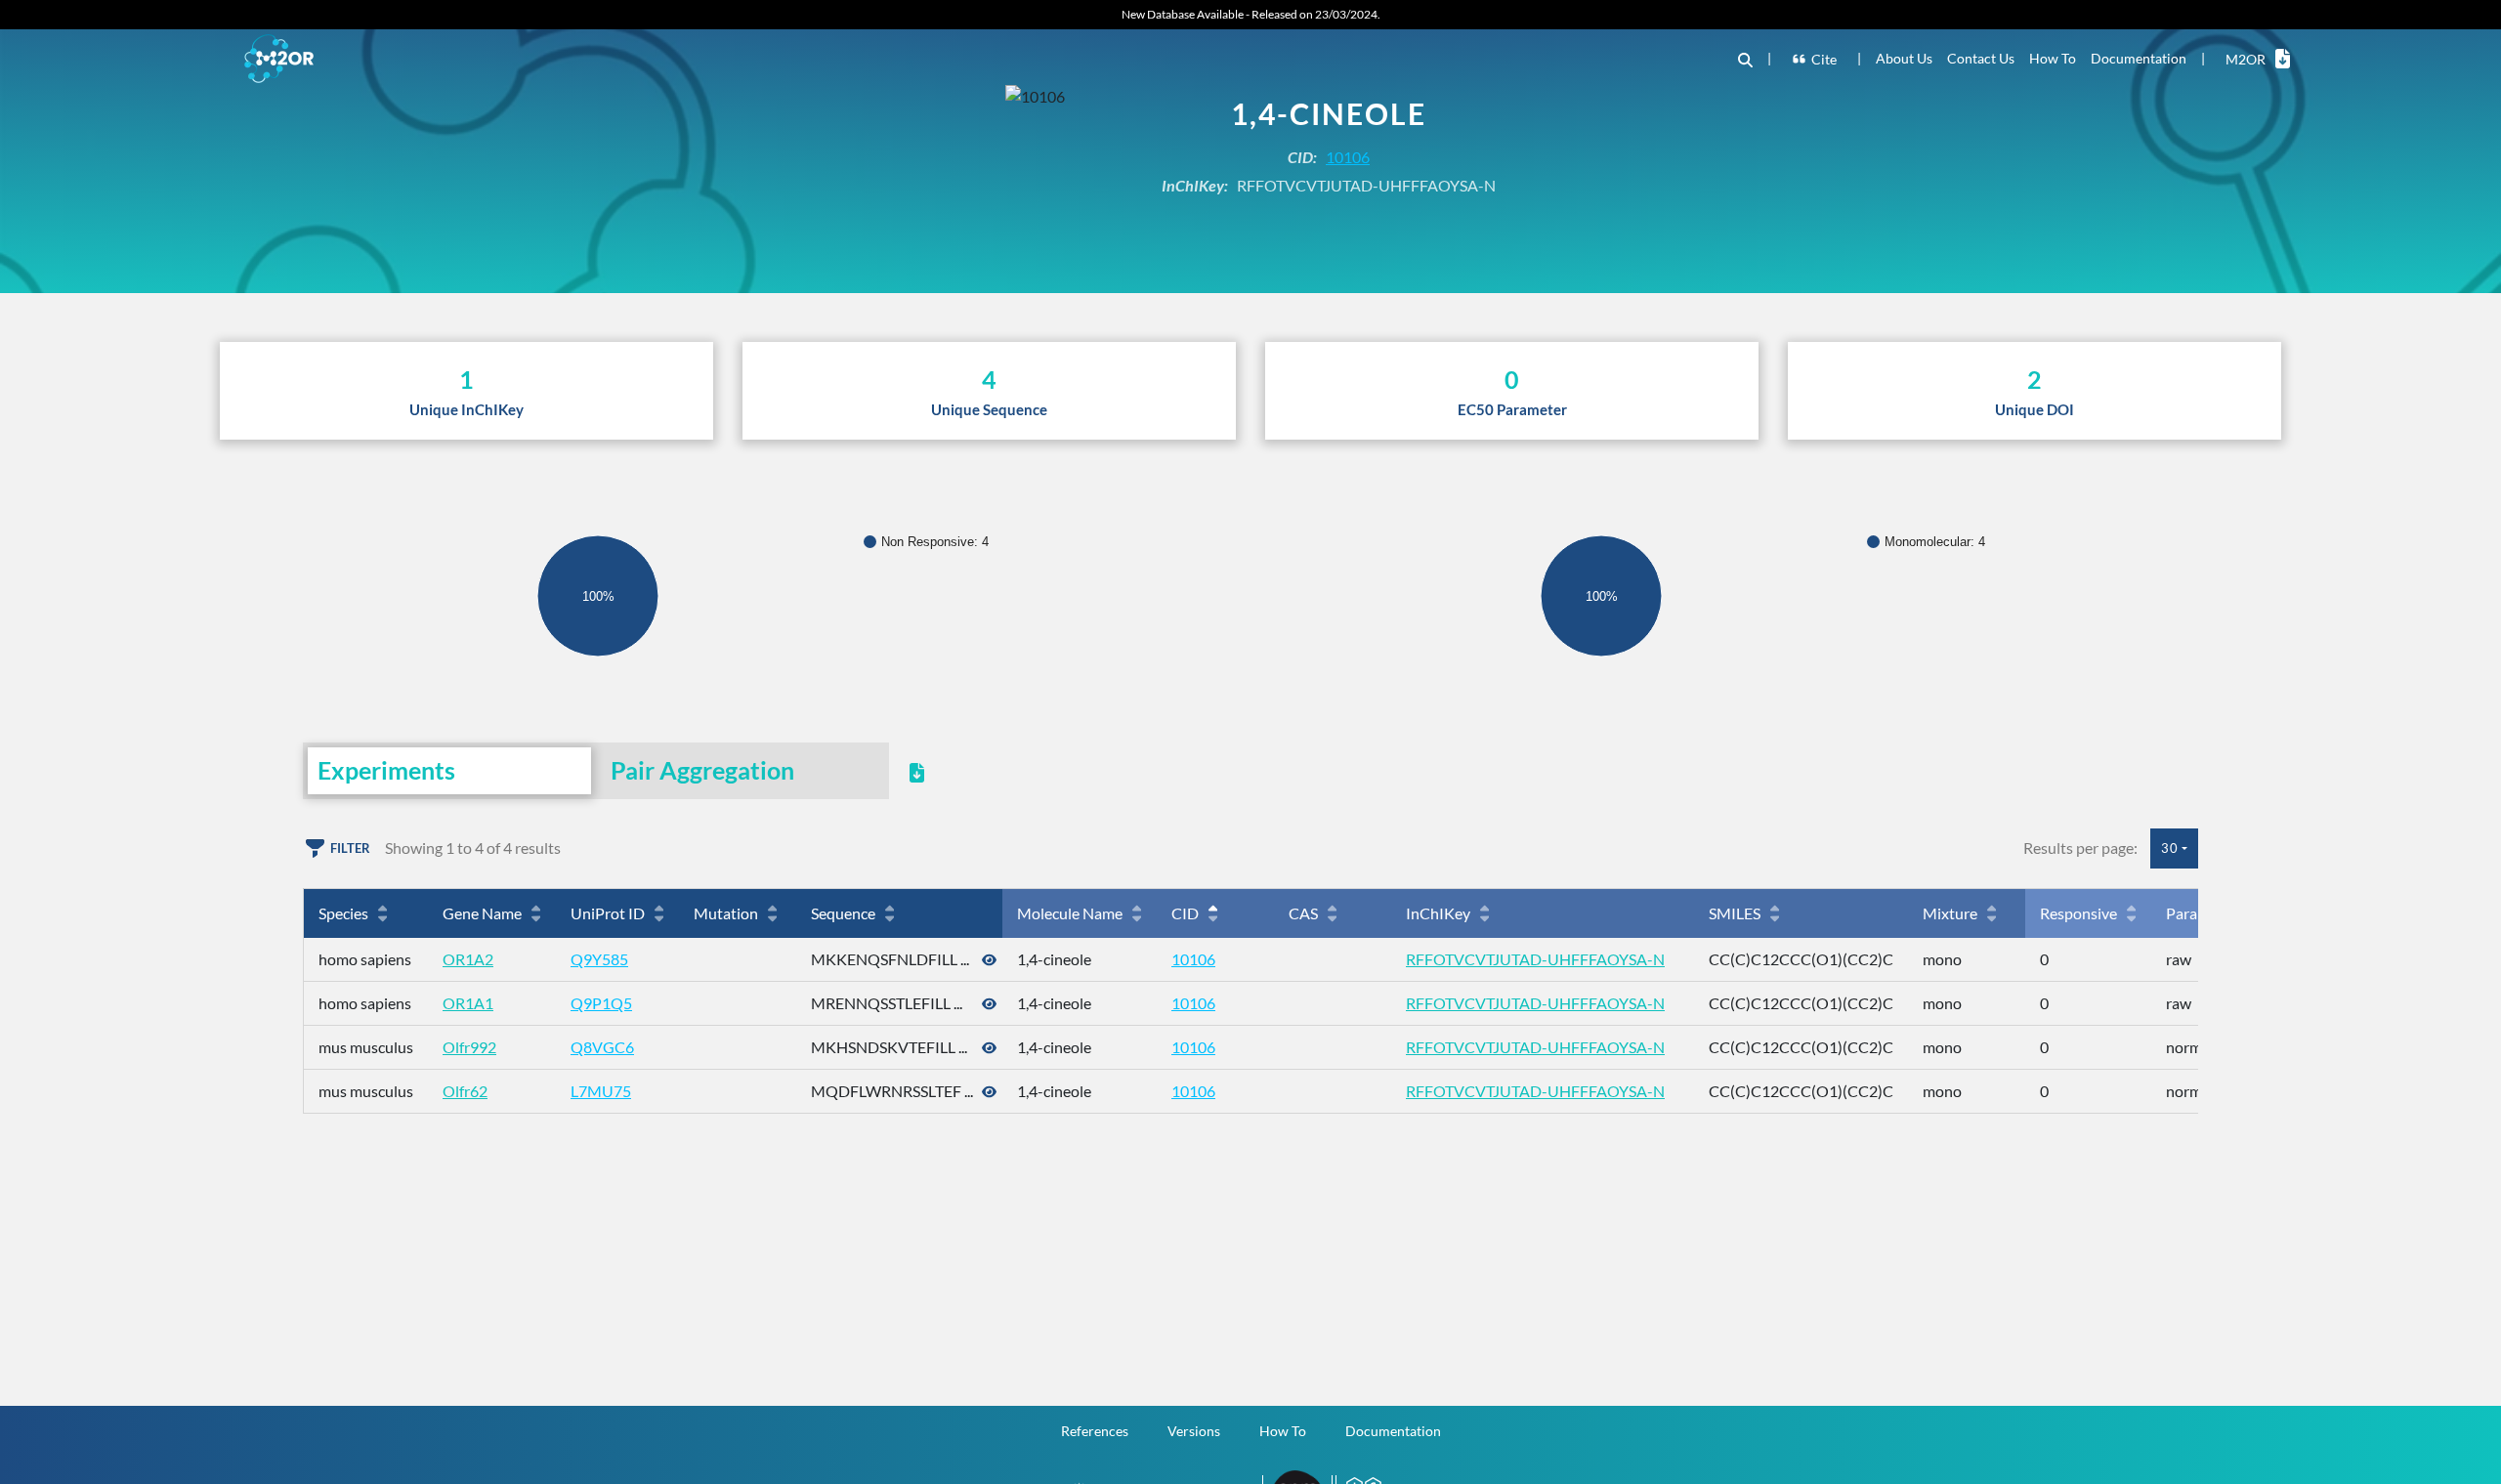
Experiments (386, 770)
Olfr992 (469, 1047)
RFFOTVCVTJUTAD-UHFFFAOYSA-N (1535, 959)
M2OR (2246, 59)
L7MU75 (601, 1091)
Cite (1824, 59)
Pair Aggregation (702, 770)
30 (2170, 848)
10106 (1348, 157)
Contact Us (1981, 58)
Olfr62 (465, 1091)
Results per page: (2080, 848)
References (1095, 1431)
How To (2053, 58)
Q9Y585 (599, 959)
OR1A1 (468, 1003)
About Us (1904, 58)
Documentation (2139, 58)
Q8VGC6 (602, 1047)
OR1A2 (468, 959)
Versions (1194, 1431)
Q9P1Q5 (601, 1003)
